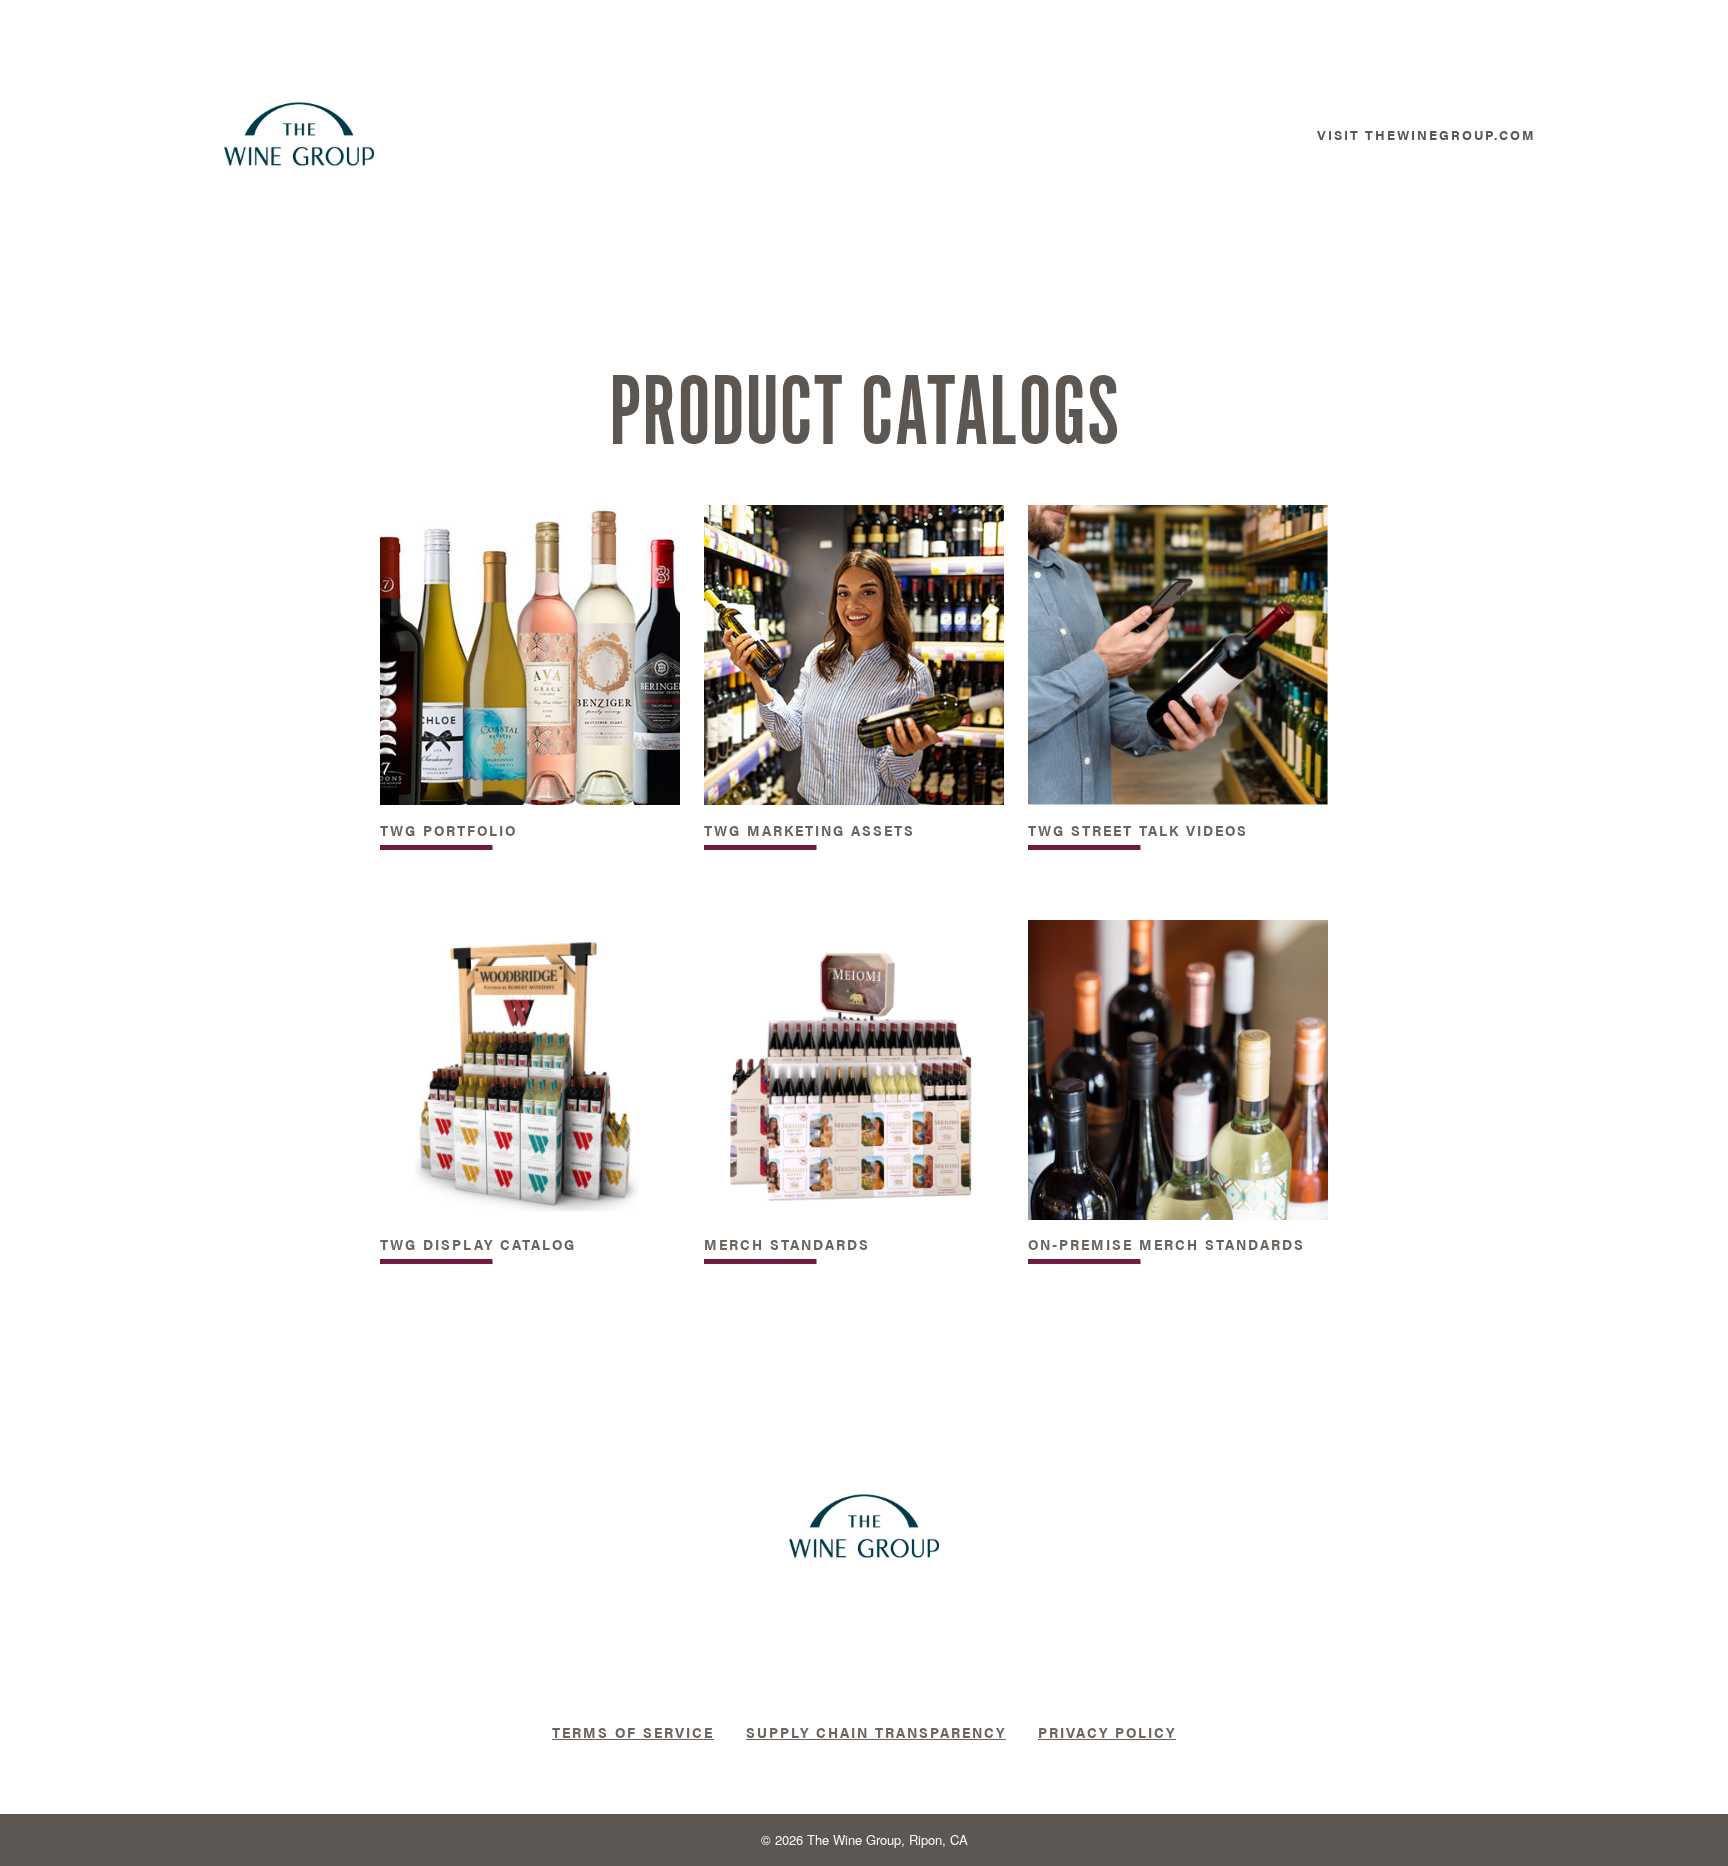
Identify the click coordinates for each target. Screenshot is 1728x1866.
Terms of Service (633, 1731)
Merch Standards (787, 1243)
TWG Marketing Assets (809, 829)
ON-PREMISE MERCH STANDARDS (1166, 1243)
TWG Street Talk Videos (1138, 829)
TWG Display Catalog (478, 1243)
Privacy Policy (1107, 1731)
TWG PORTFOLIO (448, 829)
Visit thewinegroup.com (1426, 134)
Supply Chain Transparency (876, 1731)
